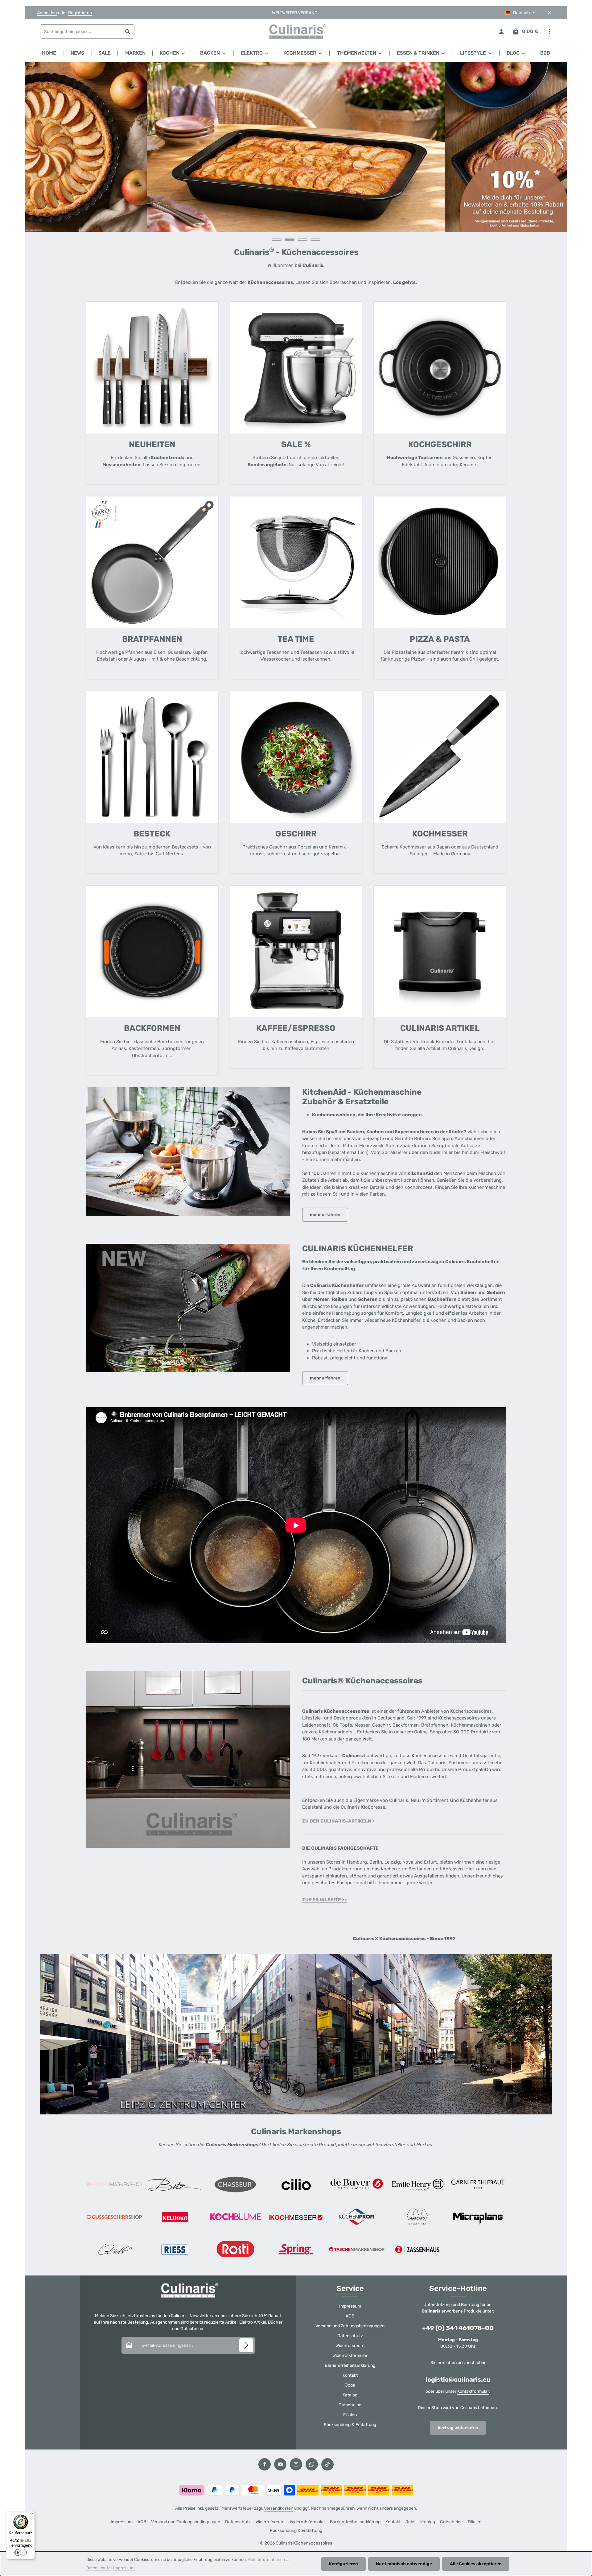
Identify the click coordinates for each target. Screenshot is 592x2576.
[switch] (21, 2553)
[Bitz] (175, 2184)
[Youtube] (280, 2464)
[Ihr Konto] (501, 32)
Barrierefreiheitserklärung (350, 2365)
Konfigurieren (343, 2564)
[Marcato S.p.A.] (417, 2217)
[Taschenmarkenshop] (357, 2249)
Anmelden (47, 13)
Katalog (350, 2395)
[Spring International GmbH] (296, 2249)
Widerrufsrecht (350, 2346)
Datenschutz (350, 2336)
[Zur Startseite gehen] (296, 31)
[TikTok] (327, 2464)
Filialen (350, 2415)
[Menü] (31, 2515)
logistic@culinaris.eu (458, 2379)
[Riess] (175, 2249)
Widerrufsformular (350, 2356)
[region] (296, 155)
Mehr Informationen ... (268, 2559)
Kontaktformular (473, 2391)
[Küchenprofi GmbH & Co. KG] (357, 2217)
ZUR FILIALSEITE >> (325, 1900)
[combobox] (81, 31)
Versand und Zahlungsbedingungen (350, 2326)
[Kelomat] (175, 2217)
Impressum (350, 2306)
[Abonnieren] (246, 2345)
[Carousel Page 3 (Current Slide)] (302, 240)
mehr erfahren (325, 1215)
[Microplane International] (478, 2217)
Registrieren (80, 13)
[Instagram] (296, 2464)
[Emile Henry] (417, 2184)
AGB (350, 2316)
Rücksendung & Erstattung (350, 2425)
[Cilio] (296, 2184)
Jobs (350, 2385)
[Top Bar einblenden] (549, 32)
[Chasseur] (235, 2184)
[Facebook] (265, 2464)
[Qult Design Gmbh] (114, 2249)
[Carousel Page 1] (277, 240)
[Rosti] (235, 2249)
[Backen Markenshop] (114, 2184)
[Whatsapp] (312, 2464)
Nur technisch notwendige (404, 2564)
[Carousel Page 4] (315, 240)
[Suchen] (128, 31)
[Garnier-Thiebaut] (478, 2184)
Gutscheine (350, 2405)
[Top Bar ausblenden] (549, 13)
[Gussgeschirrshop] (114, 2217)
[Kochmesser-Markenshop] (296, 2217)
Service (350, 2288)
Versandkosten (279, 2508)
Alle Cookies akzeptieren (476, 2564)
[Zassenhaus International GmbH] (417, 2249)
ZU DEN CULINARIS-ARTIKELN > (338, 1821)
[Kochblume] (235, 2217)
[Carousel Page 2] (290, 240)
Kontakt (350, 2375)
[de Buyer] (357, 2184)
